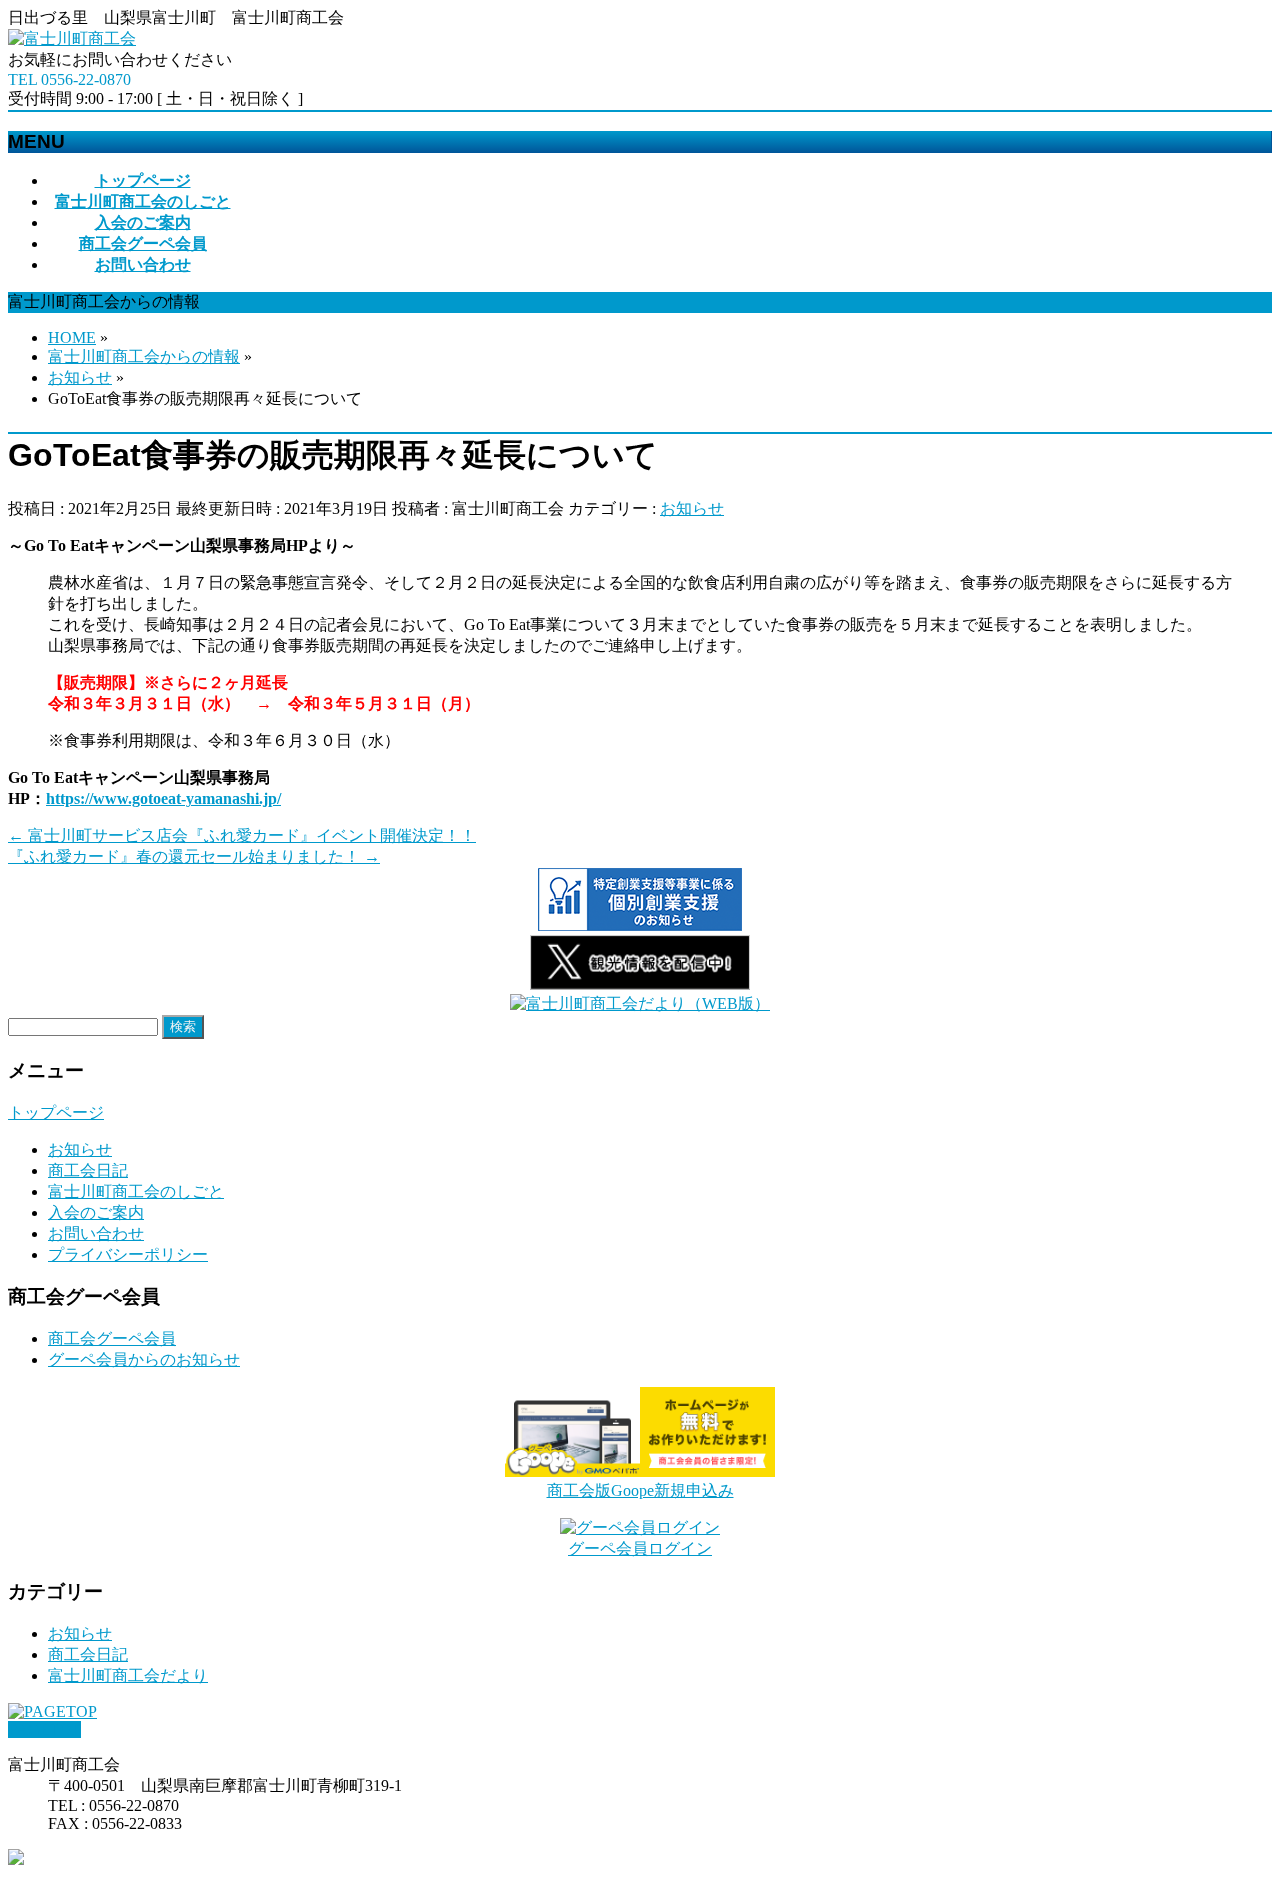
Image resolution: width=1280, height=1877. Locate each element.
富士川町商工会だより (128, 1675)
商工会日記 (88, 1170)
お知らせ (692, 508)
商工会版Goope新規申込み (640, 1490)
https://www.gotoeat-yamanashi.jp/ (163, 798)
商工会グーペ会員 (112, 1338)
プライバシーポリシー (128, 1254)
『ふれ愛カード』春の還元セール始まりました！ (194, 856)
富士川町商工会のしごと (136, 1191)
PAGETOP (44, 1729)
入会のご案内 (96, 1212)
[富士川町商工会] (72, 38)
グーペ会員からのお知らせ (144, 1359)
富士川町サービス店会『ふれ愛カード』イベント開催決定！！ (242, 835)
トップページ (56, 1112)
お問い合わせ (96, 1233)
